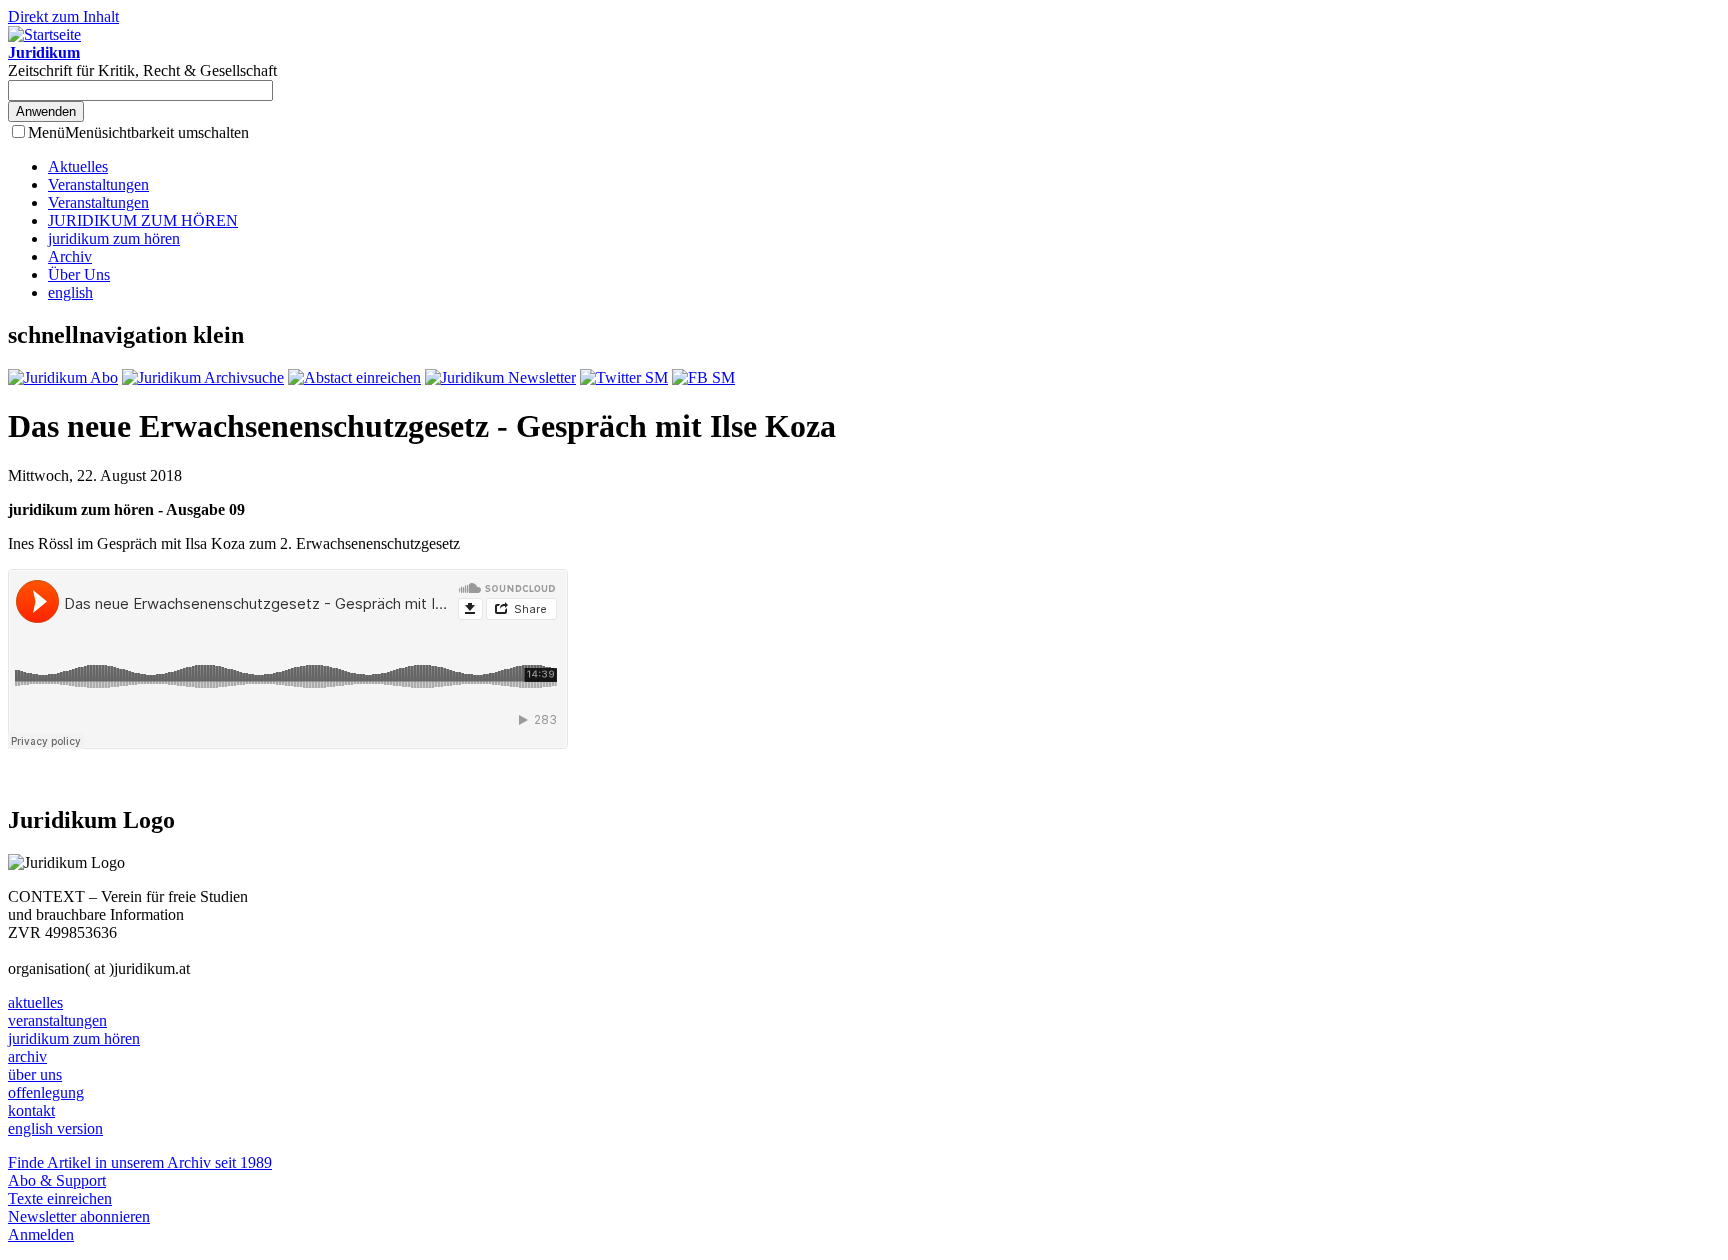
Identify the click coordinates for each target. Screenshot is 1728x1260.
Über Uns (79, 274)
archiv (27, 1056)
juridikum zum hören (114, 238)
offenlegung (46, 1092)
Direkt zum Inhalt (63, 16)
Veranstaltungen (98, 184)
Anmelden (41, 1234)
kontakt (31, 1110)
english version (55, 1128)
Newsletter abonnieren (79, 1216)
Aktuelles (78, 166)
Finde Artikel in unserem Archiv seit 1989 (140, 1162)
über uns (35, 1074)
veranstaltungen (57, 1020)
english (70, 292)
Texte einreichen (60, 1198)
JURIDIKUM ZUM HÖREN (143, 220)
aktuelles (35, 1002)
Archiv (70, 256)
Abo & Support (57, 1180)
